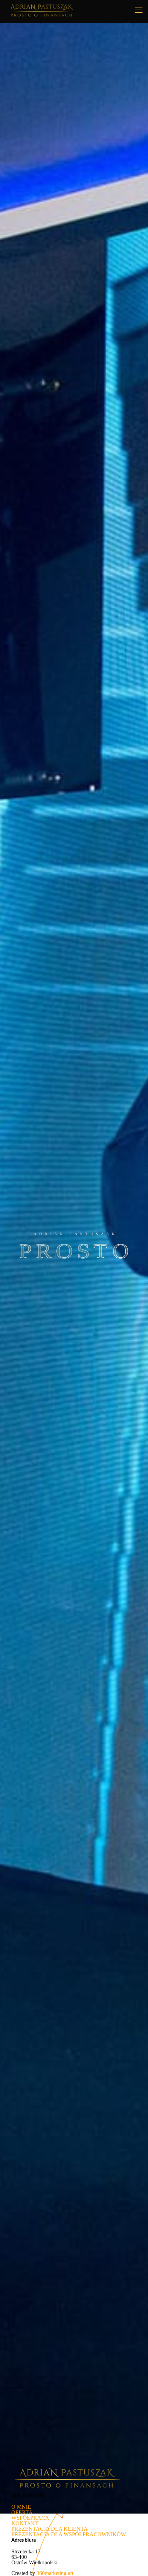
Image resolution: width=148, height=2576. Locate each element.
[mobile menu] (139, 10)
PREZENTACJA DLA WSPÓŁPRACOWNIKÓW (69, 2534)
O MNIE (21, 2507)
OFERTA (22, 2512)
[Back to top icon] (134, 2562)
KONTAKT (25, 2523)
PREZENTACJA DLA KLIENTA (50, 2529)
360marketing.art (55, 2573)
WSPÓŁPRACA (30, 2518)
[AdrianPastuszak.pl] (42, 10)
